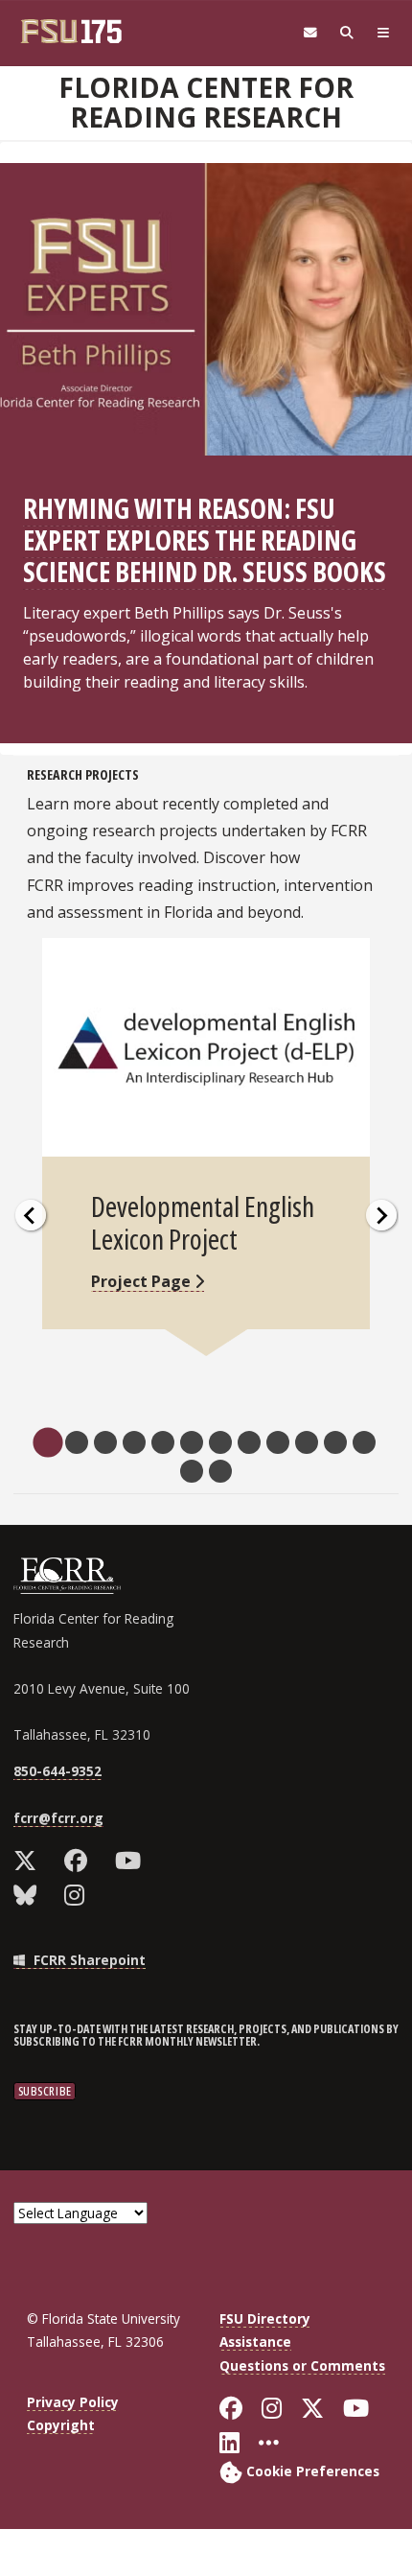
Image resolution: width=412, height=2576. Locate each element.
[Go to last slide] (31, 1215)
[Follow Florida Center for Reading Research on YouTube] (132, 1861)
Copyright (61, 2425)
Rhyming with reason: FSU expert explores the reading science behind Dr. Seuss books (205, 539)
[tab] (47, 1442)
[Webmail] (310, 33)
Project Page (143, 1281)
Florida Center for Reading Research (206, 102)
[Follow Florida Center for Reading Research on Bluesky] (29, 1895)
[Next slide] (381, 1215)
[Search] (347, 33)
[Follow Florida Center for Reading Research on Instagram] (79, 1895)
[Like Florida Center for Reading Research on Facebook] (80, 1861)
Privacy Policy (73, 2402)
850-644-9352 (57, 1771)
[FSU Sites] (383, 33)
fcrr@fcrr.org (58, 1818)
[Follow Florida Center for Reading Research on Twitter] (29, 1861)
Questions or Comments (302, 2365)
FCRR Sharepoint (88, 1960)
